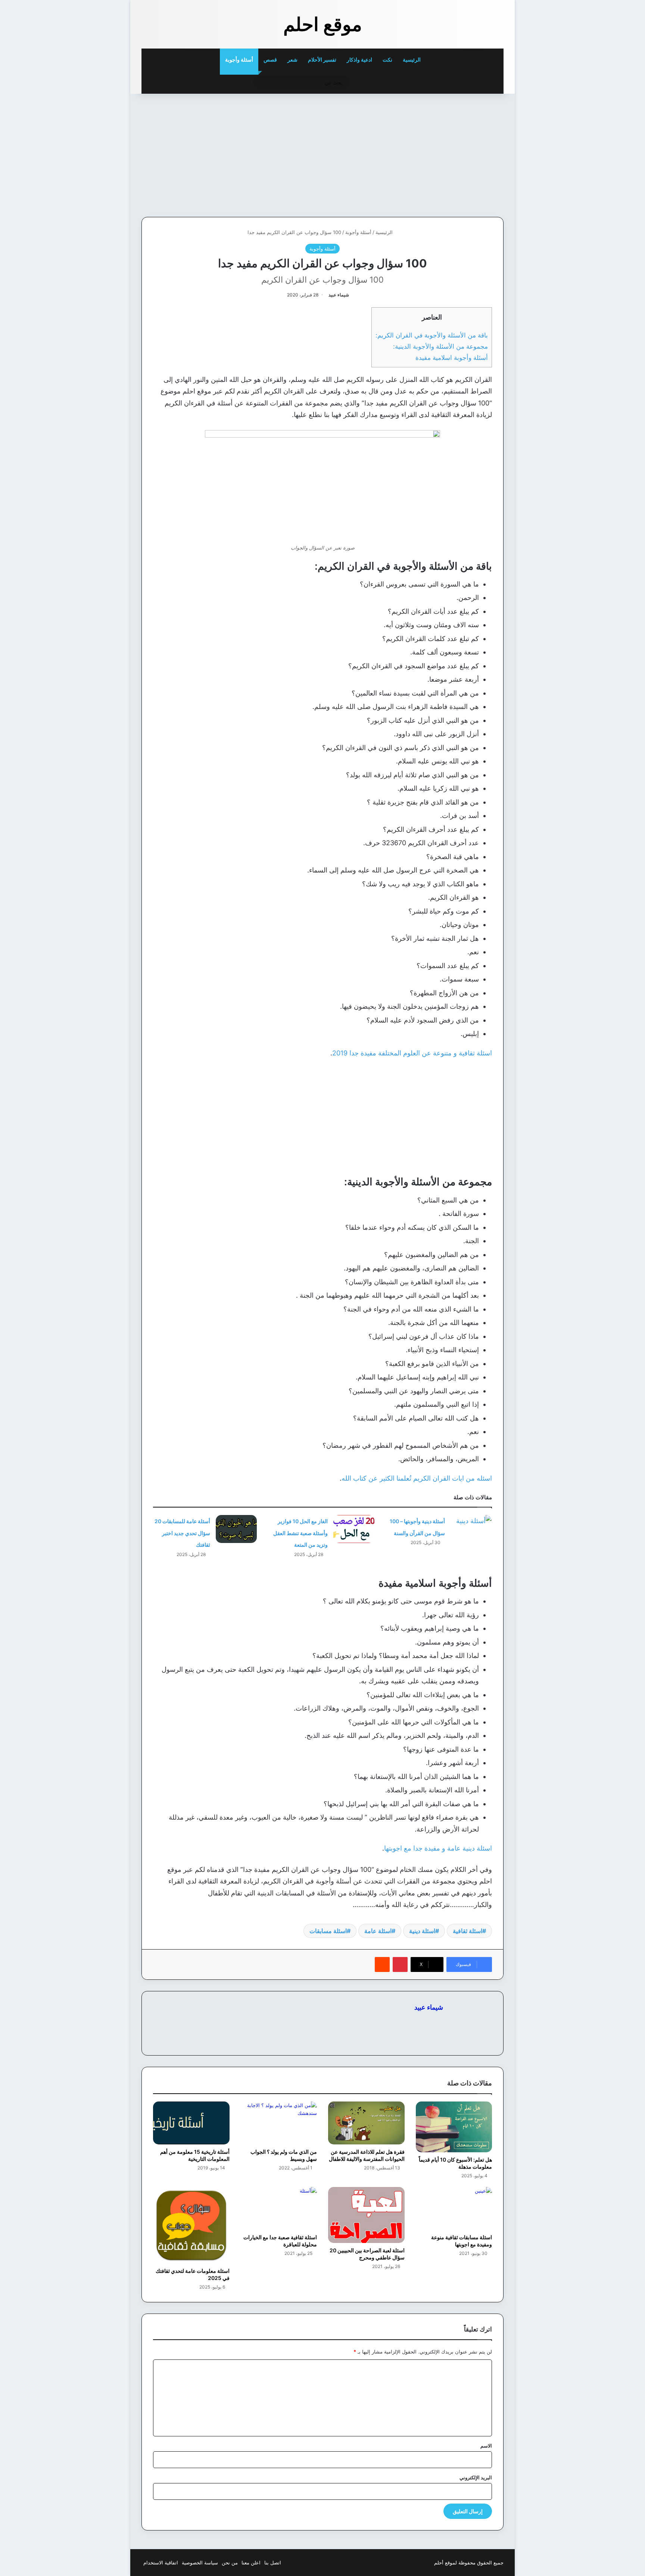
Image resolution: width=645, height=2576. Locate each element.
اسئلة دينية (422, 1931)
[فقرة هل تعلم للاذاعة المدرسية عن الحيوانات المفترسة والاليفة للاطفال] (366, 2123)
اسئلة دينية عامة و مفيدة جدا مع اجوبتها (438, 1848)
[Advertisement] (452, 153)
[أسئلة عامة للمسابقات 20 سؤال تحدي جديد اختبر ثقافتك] (236, 1529)
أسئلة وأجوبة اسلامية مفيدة (451, 357)
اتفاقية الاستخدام (161, 2563)
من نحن (230, 2563)
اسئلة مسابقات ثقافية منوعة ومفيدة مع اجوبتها (462, 2241)
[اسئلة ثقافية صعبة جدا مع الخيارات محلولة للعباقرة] (279, 2208)
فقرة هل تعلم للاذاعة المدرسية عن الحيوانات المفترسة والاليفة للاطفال (367, 2155)
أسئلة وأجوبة (239, 60)
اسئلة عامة (378, 1931)
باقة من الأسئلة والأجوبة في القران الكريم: (432, 335)
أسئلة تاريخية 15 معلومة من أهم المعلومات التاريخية (195, 2155)
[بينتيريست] (400, 1964)
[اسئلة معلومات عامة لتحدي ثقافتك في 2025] (191, 2225)
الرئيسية (412, 60)
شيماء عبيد (339, 295)
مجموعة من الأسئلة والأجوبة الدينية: (440, 346)
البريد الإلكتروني (476, 2477)
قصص (270, 60)
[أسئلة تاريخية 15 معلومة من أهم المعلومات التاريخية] (191, 2123)
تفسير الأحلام (322, 60)
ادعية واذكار (359, 60)
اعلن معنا (251, 2563)
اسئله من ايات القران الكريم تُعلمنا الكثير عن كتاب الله (417, 1478)
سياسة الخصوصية (200, 2563)
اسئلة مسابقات (328, 1931)
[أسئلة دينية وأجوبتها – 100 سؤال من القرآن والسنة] (471, 1529)
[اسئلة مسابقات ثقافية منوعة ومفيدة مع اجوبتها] (454, 2208)
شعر (292, 60)
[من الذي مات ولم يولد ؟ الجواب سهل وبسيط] (279, 2123)
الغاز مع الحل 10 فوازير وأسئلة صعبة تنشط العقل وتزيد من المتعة (300, 1533)
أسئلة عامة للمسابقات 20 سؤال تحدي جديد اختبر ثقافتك (182, 1533)
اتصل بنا (273, 2563)
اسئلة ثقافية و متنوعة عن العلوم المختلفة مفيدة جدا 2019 (412, 1053)
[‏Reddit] (382, 1964)
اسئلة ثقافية (468, 1931)
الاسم (486, 2446)
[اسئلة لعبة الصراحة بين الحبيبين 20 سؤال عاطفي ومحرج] (366, 2215)
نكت (387, 60)
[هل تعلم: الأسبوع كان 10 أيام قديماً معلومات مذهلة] (454, 2127)
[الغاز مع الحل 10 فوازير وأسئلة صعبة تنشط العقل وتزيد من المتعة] (354, 1529)
